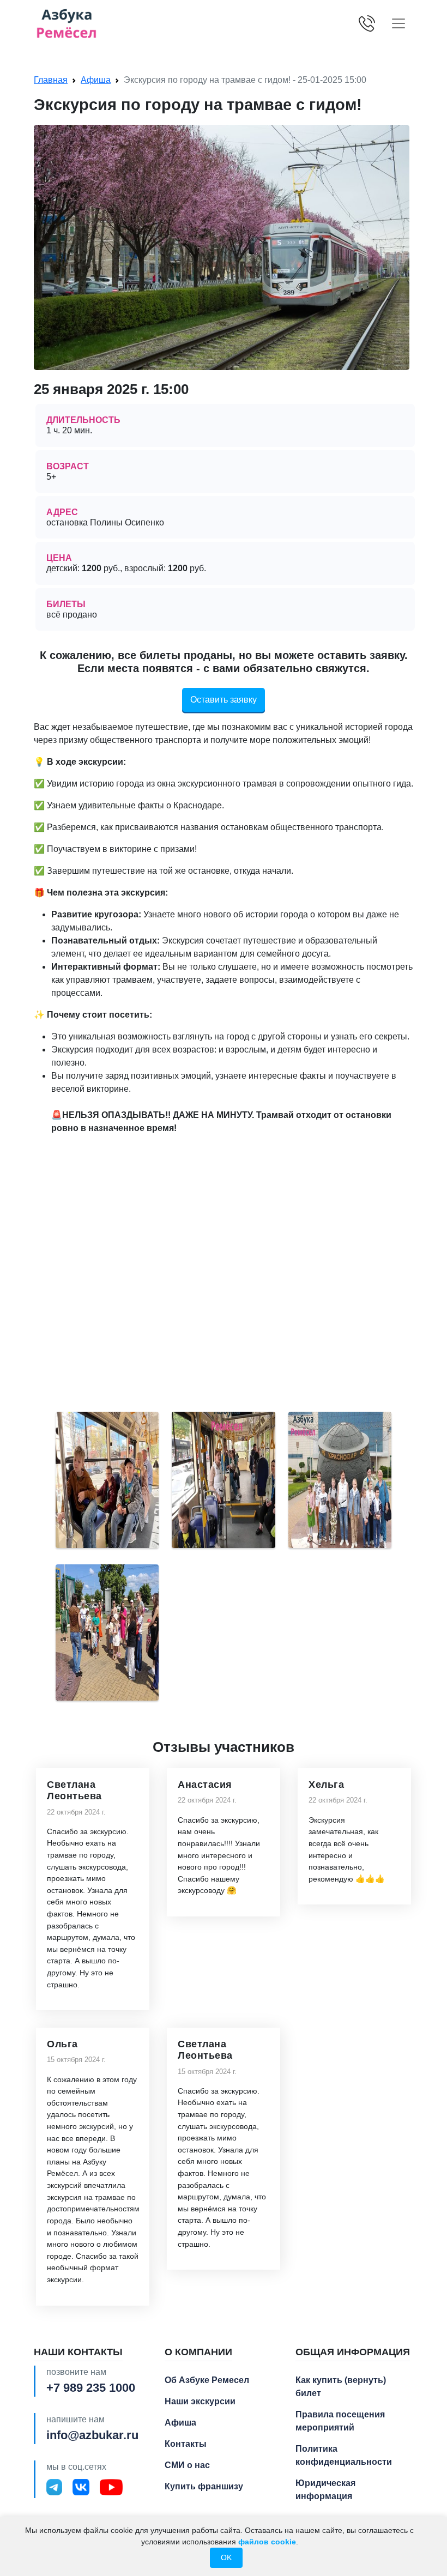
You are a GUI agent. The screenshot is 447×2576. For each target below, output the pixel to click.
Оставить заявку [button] (224, 700)
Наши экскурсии (200, 2401)
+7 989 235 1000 (91, 2388)
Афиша (96, 80)
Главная (51, 80)
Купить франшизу (204, 2486)
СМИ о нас (187, 2465)
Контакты (186, 2444)
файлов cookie (267, 2542)
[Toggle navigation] (398, 23)
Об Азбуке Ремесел (207, 2380)
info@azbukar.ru (92, 2435)
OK (226, 2557)
